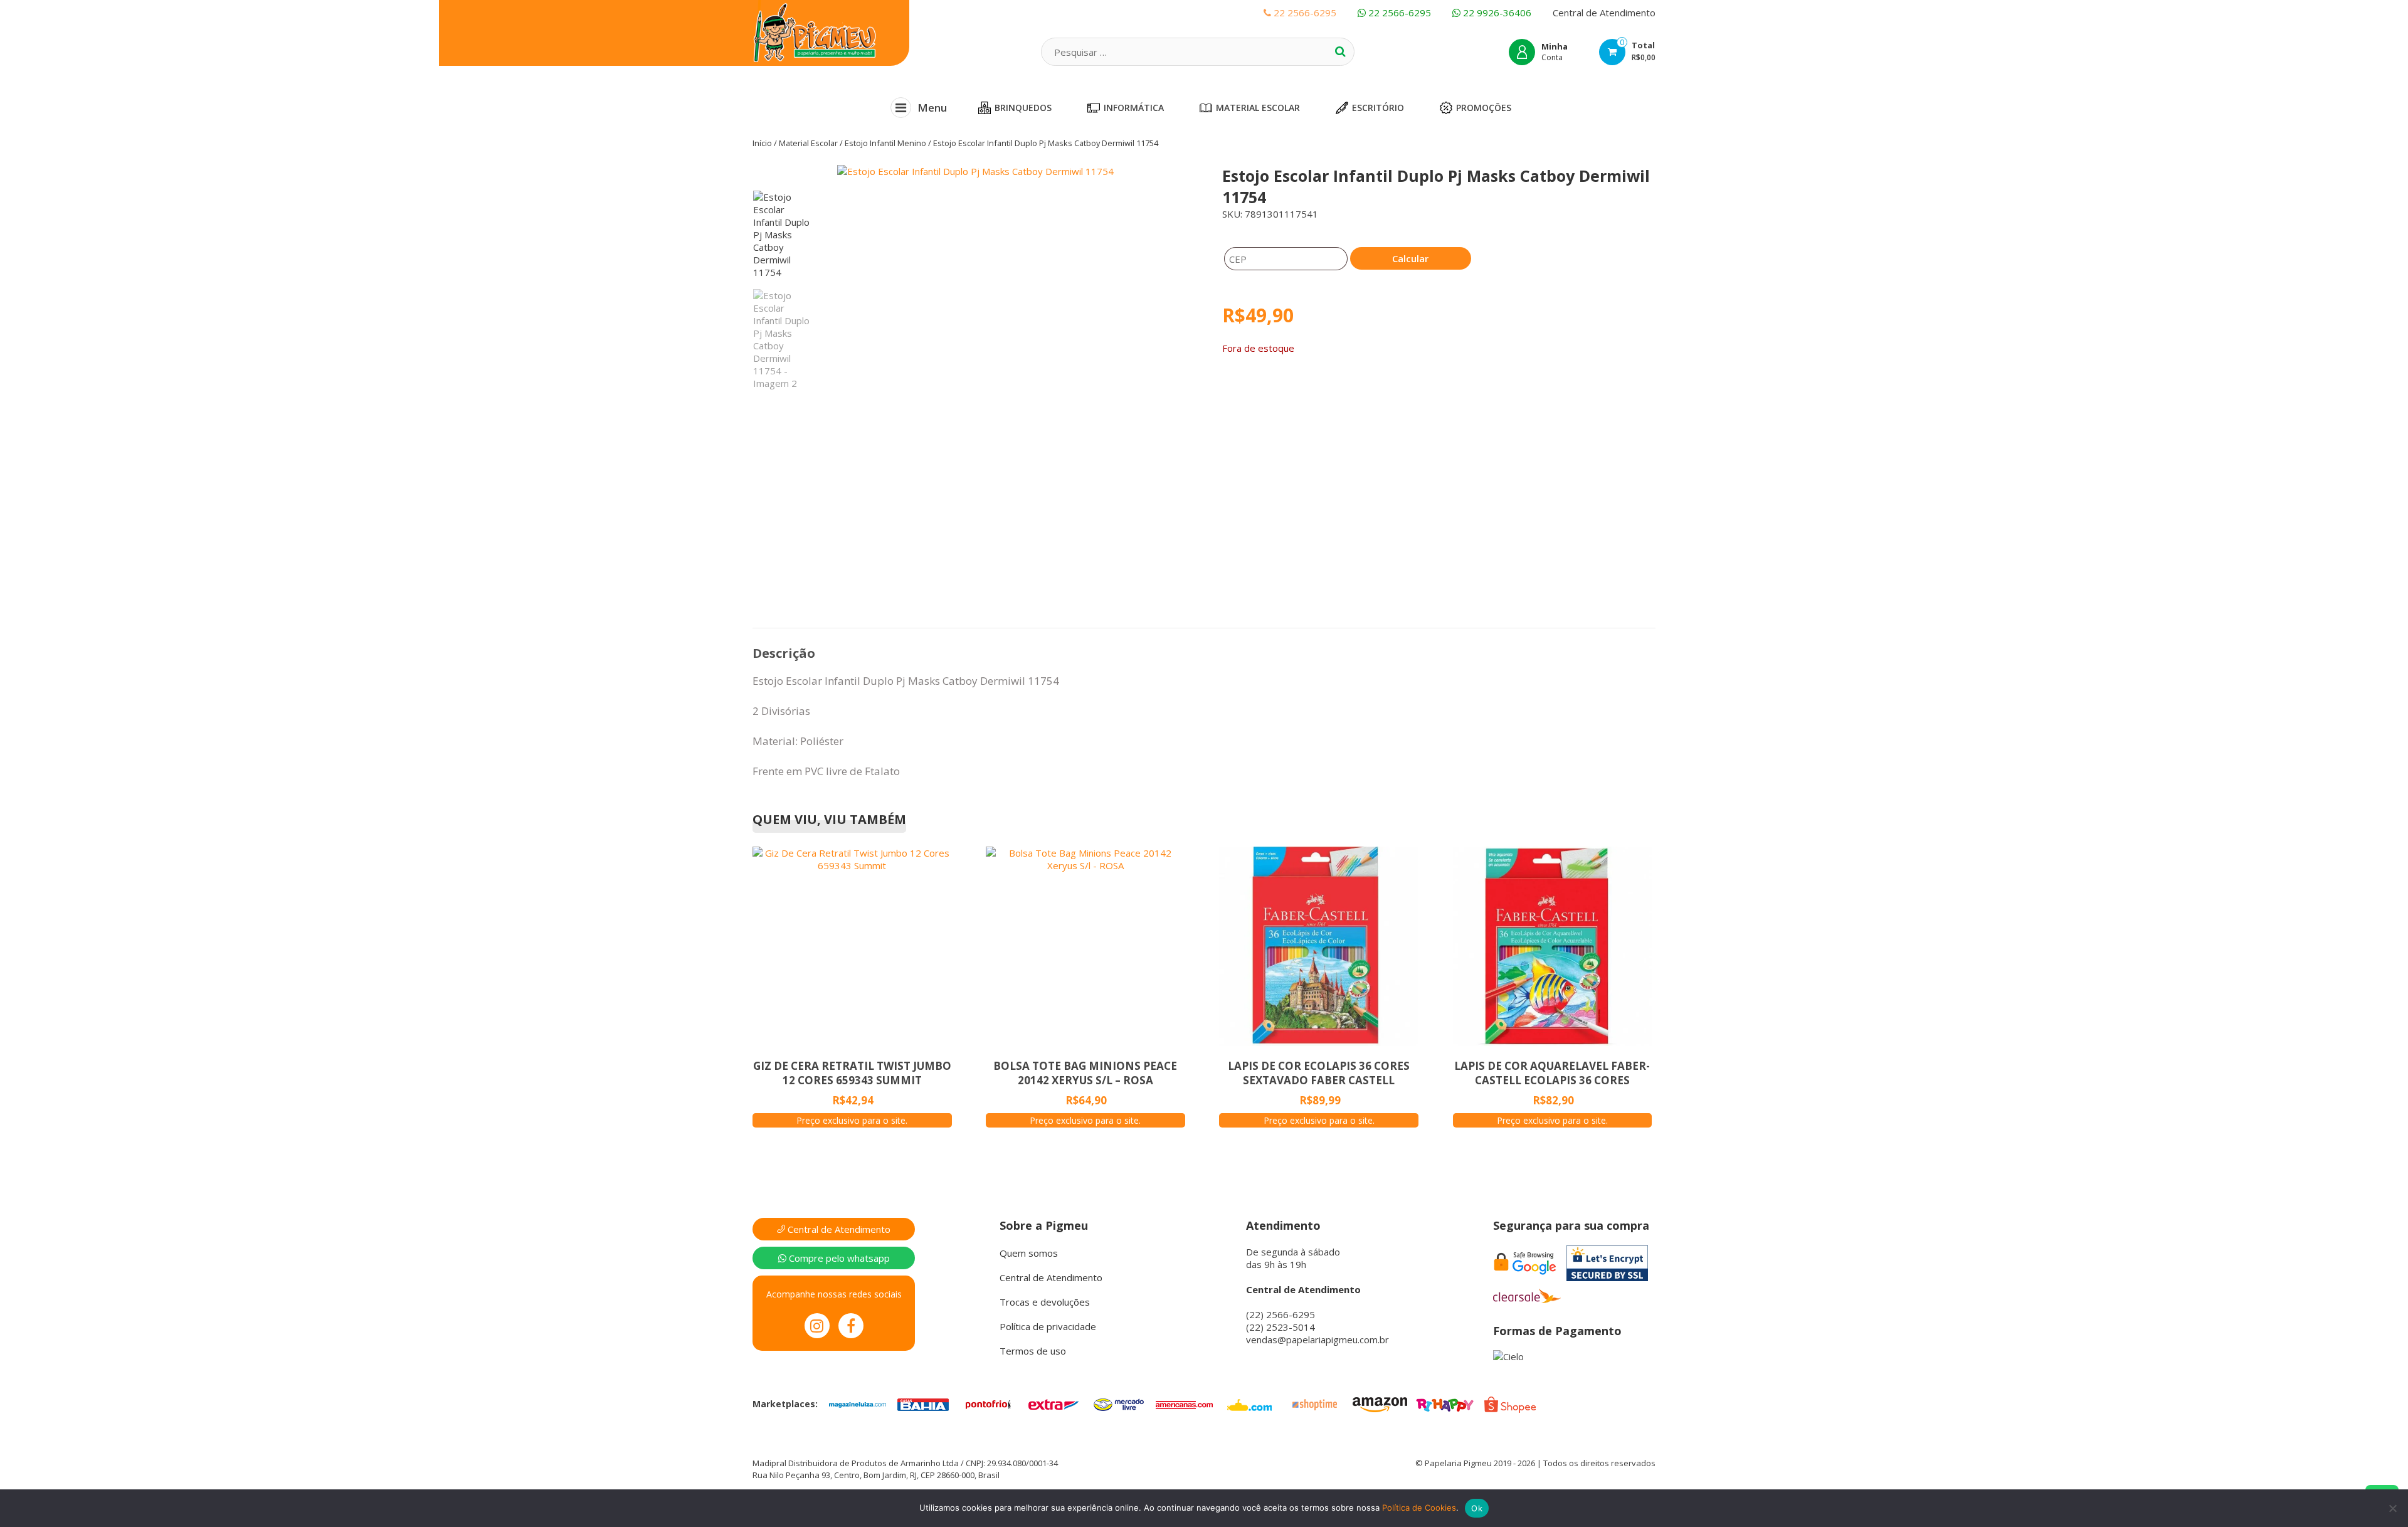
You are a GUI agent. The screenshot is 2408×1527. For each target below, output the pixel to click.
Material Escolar (1258, 108)
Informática (1134, 108)
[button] (1015, 331)
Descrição (784, 653)
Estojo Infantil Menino (885, 143)
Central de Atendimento (1604, 13)
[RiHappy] (1445, 1403)
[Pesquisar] (1340, 51)
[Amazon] (1380, 1403)
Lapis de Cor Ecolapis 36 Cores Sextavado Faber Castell (1319, 1073)
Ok (1477, 1508)
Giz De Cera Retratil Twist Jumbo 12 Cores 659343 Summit (852, 1073)
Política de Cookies (1419, 1508)
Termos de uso (1033, 1351)
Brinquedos (1023, 108)
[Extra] (1053, 1403)
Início (762, 143)
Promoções (1484, 108)
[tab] (784, 653)
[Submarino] (1249, 1403)
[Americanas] (1184, 1403)
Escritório (1378, 108)
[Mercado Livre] (1119, 1403)
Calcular (1410, 258)
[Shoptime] (1314, 1403)
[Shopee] (1510, 1403)
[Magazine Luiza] (858, 1403)
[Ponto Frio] (988, 1403)
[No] (2392, 1508)
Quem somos (1029, 1253)
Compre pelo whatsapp (838, 1258)
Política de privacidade (1048, 1326)
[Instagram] (817, 1326)
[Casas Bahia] (923, 1403)
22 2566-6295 (1398, 13)
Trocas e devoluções (1045, 1302)
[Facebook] (851, 1326)
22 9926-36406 (1496, 13)
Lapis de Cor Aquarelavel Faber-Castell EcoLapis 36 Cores (1552, 1073)
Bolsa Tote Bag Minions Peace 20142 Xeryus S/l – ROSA (1085, 1073)
